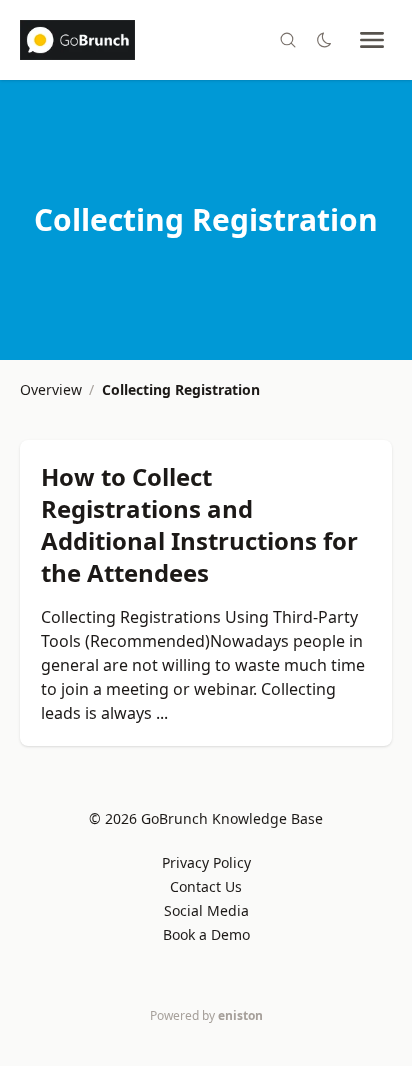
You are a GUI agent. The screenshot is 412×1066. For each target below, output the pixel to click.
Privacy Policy (206, 862)
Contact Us (206, 886)
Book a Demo (206, 934)
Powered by (206, 1015)
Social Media (206, 910)
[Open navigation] (372, 40)
